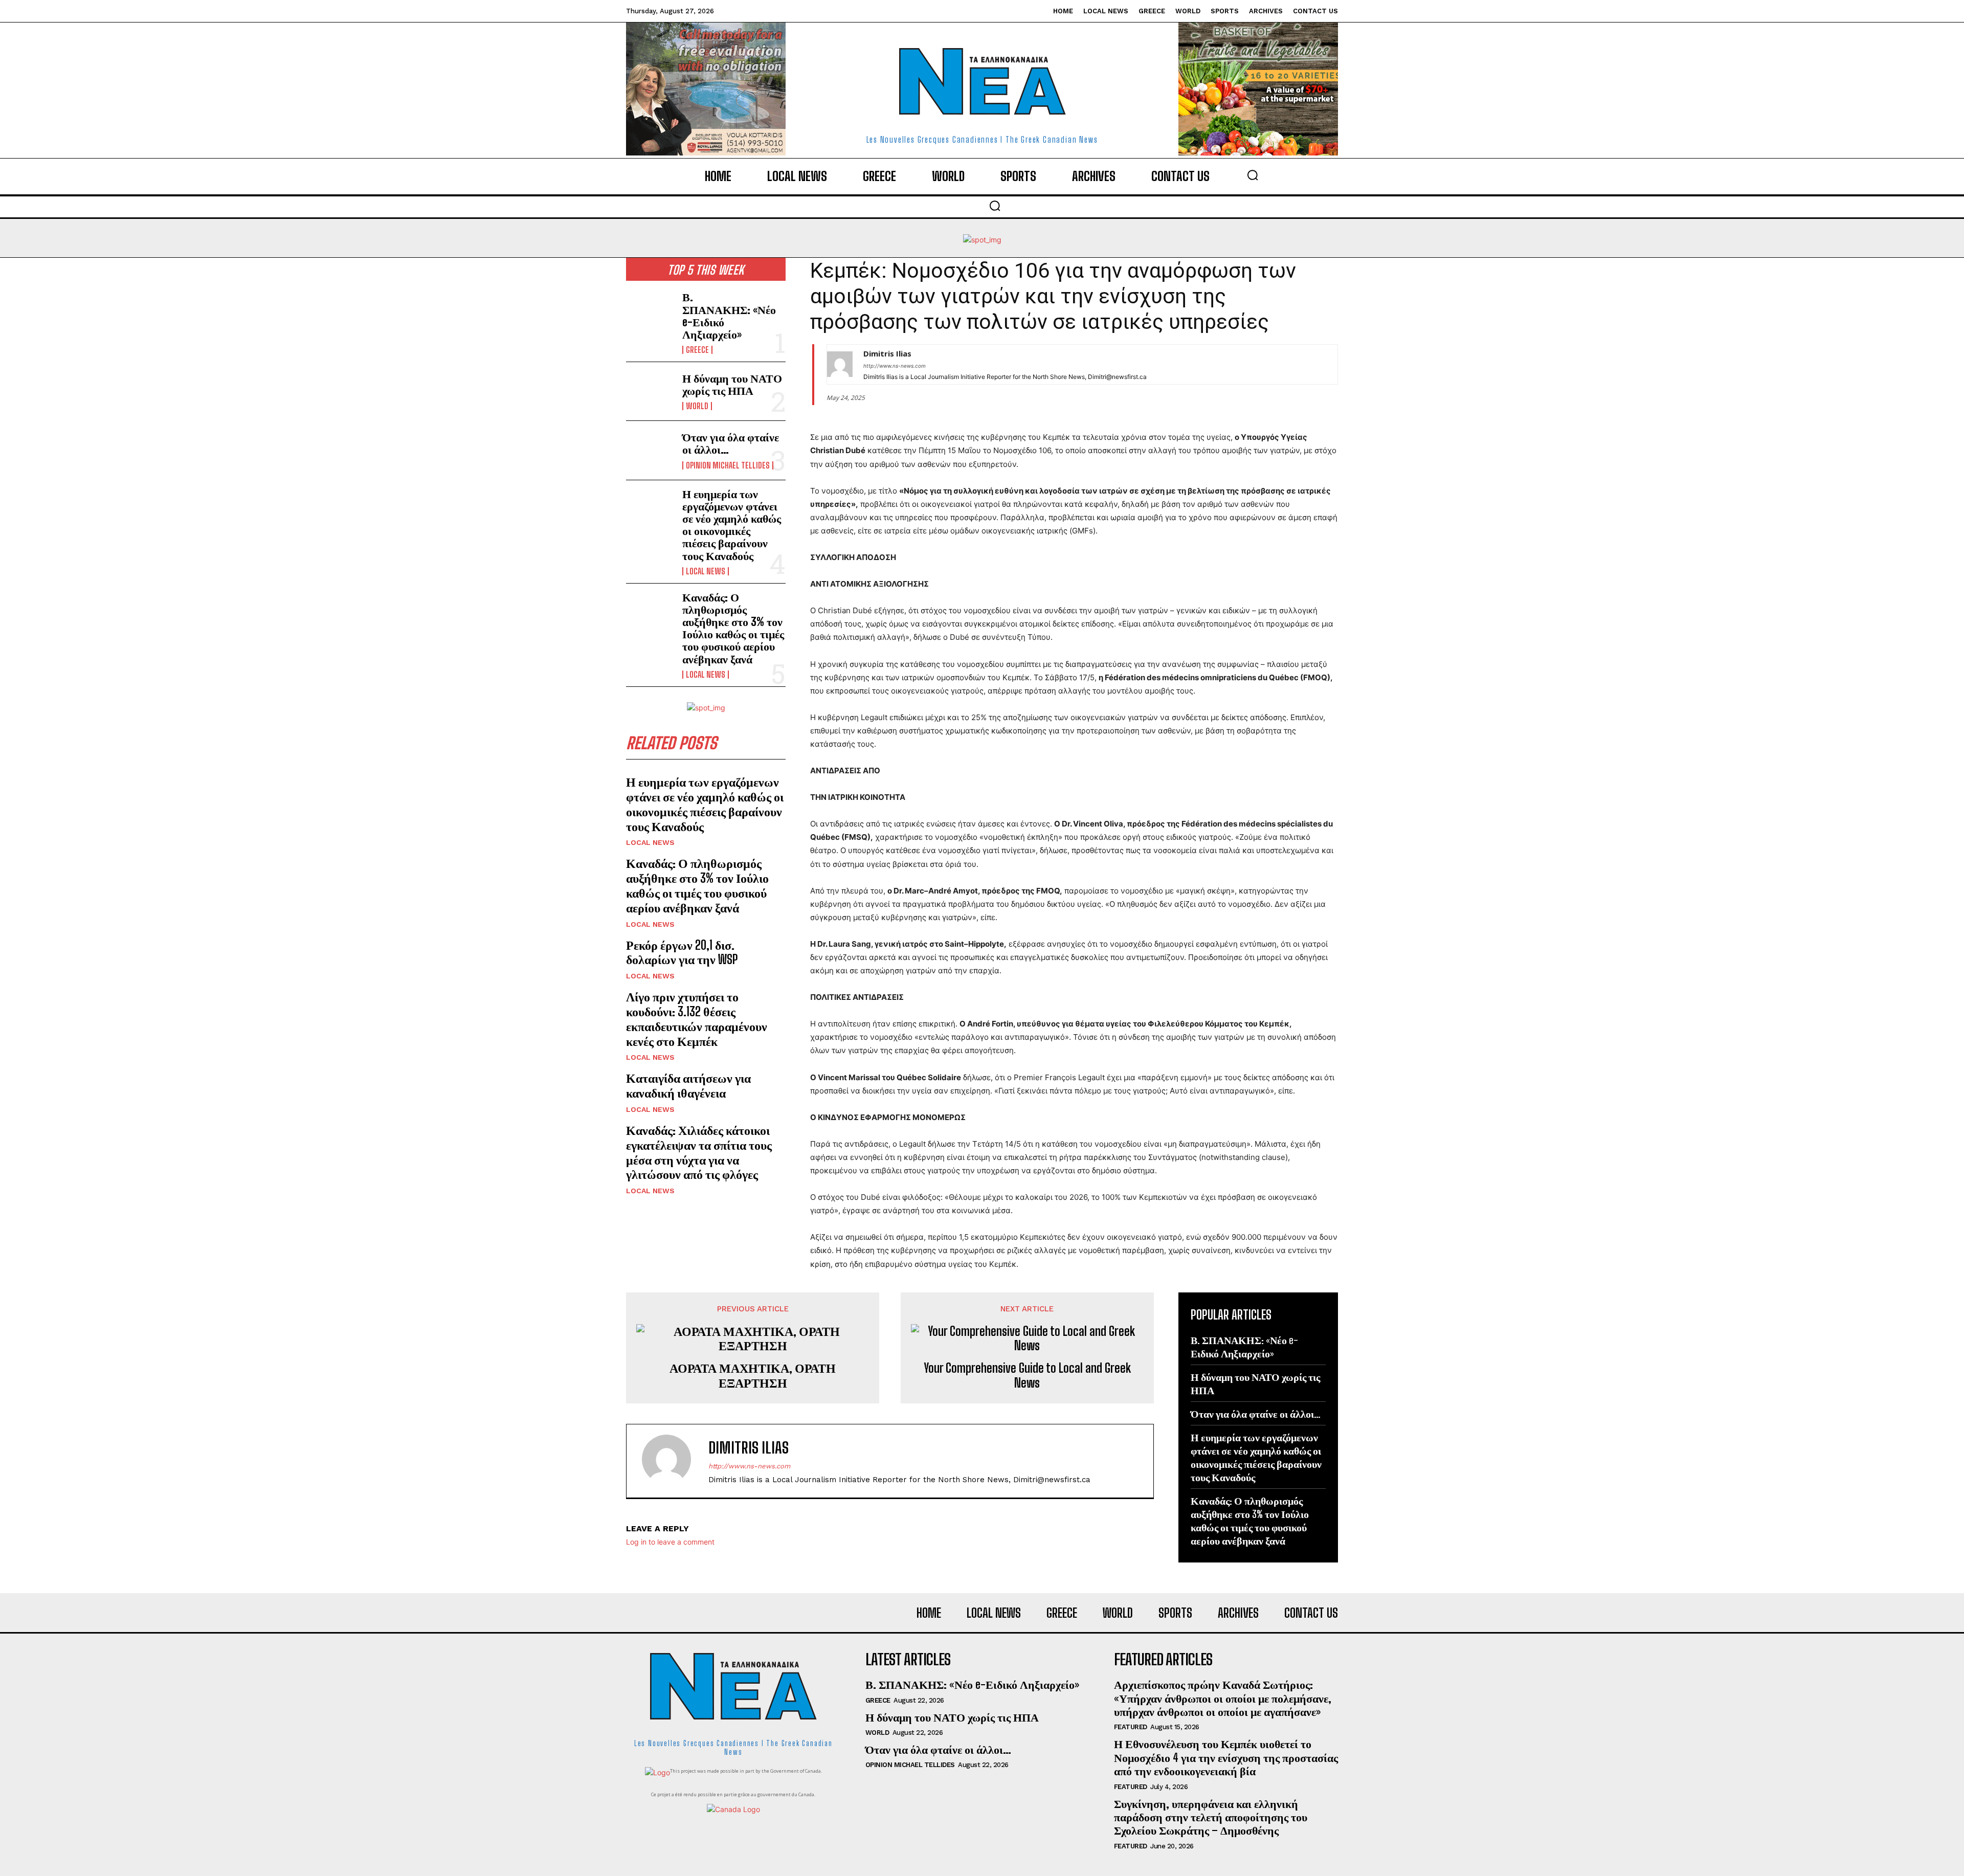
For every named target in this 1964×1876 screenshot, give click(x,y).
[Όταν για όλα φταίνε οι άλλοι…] (650, 450)
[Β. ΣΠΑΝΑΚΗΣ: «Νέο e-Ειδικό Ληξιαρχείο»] (650, 312)
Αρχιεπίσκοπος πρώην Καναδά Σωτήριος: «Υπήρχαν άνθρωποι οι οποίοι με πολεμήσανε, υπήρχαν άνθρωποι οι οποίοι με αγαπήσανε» (1223, 1698)
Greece (697, 350)
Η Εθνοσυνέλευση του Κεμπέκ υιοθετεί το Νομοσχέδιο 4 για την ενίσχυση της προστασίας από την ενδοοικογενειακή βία (1226, 1757)
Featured (1131, 1727)
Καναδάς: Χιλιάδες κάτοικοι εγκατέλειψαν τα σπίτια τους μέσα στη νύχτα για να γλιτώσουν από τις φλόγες (699, 1152)
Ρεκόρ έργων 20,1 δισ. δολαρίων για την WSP (682, 952)
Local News (706, 571)
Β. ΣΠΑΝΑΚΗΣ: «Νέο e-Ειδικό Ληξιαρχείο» (729, 316)
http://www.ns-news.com (895, 366)
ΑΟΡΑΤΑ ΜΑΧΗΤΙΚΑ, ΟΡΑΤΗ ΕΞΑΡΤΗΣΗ (753, 1376)
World (697, 406)
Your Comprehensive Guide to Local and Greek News (1027, 1376)
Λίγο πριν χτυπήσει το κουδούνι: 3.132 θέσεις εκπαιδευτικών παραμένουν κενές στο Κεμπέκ (697, 1019)
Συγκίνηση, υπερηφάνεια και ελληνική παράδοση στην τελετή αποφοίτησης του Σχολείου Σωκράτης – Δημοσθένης (1211, 1817)
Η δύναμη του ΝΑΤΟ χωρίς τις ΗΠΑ (732, 384)
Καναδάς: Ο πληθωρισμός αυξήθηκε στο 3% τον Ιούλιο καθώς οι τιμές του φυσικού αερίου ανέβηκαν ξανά (733, 628)
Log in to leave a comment (670, 1542)
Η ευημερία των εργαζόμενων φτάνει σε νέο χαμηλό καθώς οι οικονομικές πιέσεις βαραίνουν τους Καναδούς (732, 525)
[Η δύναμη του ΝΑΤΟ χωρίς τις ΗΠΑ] (650, 391)
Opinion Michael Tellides (728, 465)
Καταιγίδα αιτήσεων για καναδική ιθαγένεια (688, 1085)
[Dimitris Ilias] (840, 364)
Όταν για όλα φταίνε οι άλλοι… (731, 443)
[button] (1253, 175)
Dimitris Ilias (887, 353)
